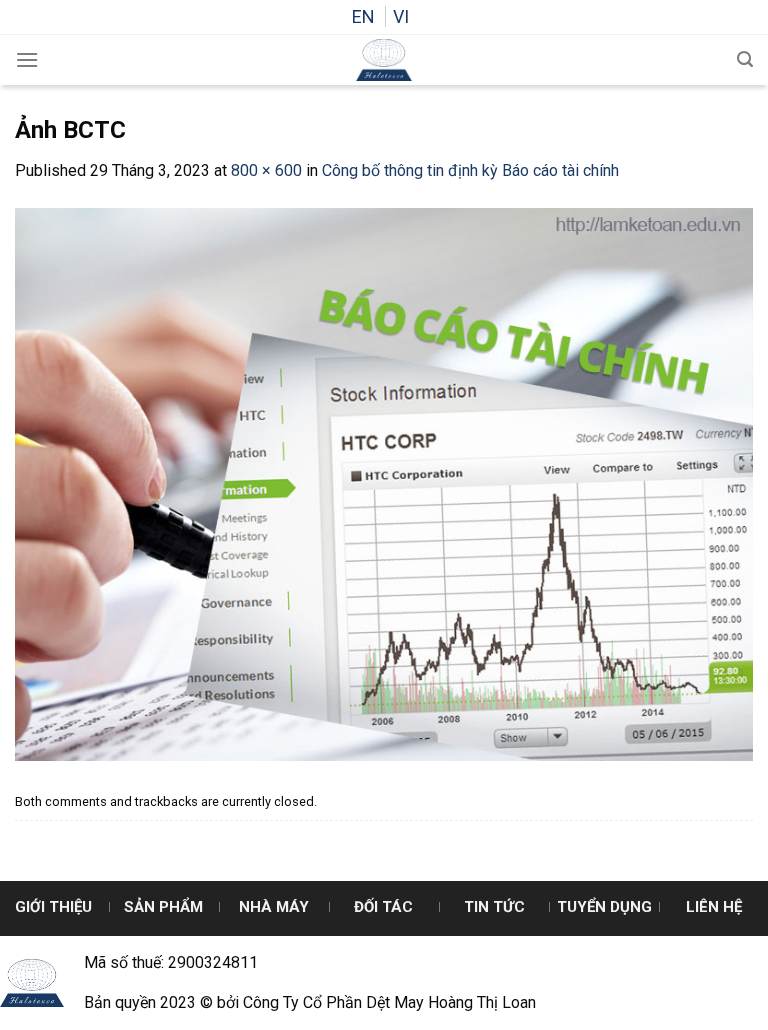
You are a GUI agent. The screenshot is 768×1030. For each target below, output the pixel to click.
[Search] (745, 59)
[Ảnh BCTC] (384, 483)
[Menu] (27, 59)
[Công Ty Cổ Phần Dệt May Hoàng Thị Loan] (384, 60)
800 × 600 (266, 170)
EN (365, 16)
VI (401, 16)
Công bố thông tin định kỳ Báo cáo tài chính (470, 170)
